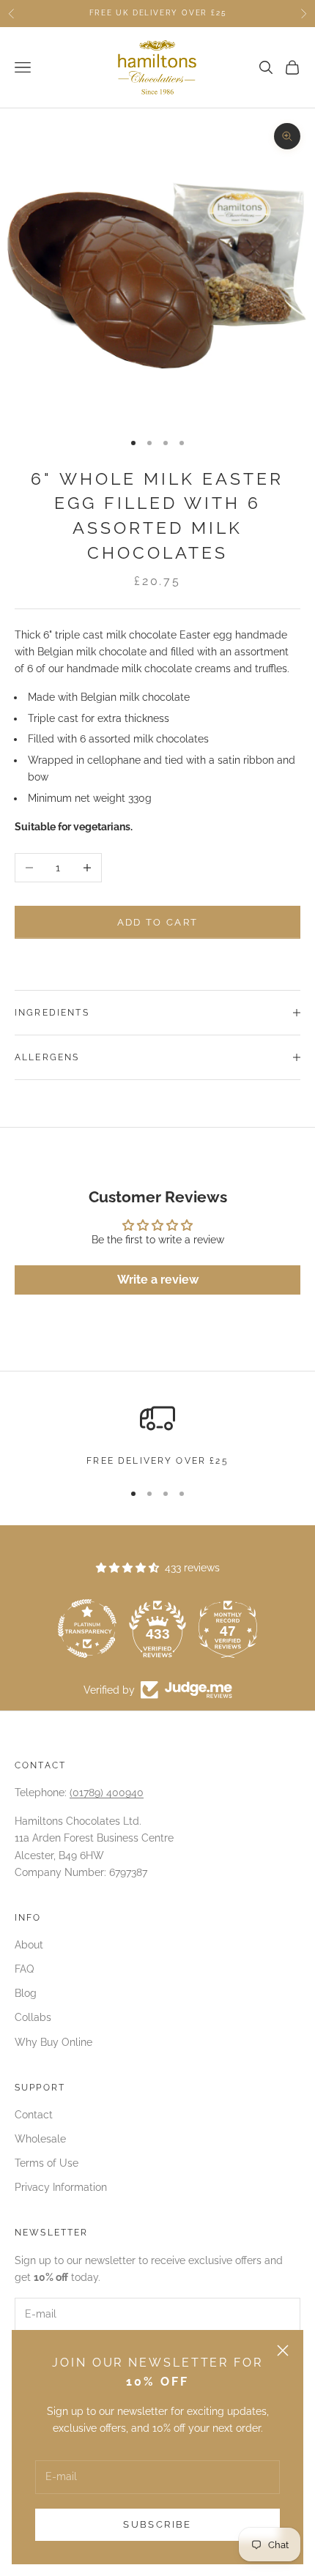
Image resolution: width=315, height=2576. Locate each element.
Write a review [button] (158, 1280)
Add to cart (158, 922)
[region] (157, 1434)
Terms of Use (47, 2163)
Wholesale (40, 2139)
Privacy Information (61, 2187)
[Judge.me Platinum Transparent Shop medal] (87, 1628)
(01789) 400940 (107, 1793)
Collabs (33, 2017)
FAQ (24, 1969)
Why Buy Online (53, 2042)
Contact (34, 2115)
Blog (26, 1993)
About (29, 1945)
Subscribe (157, 2524)
